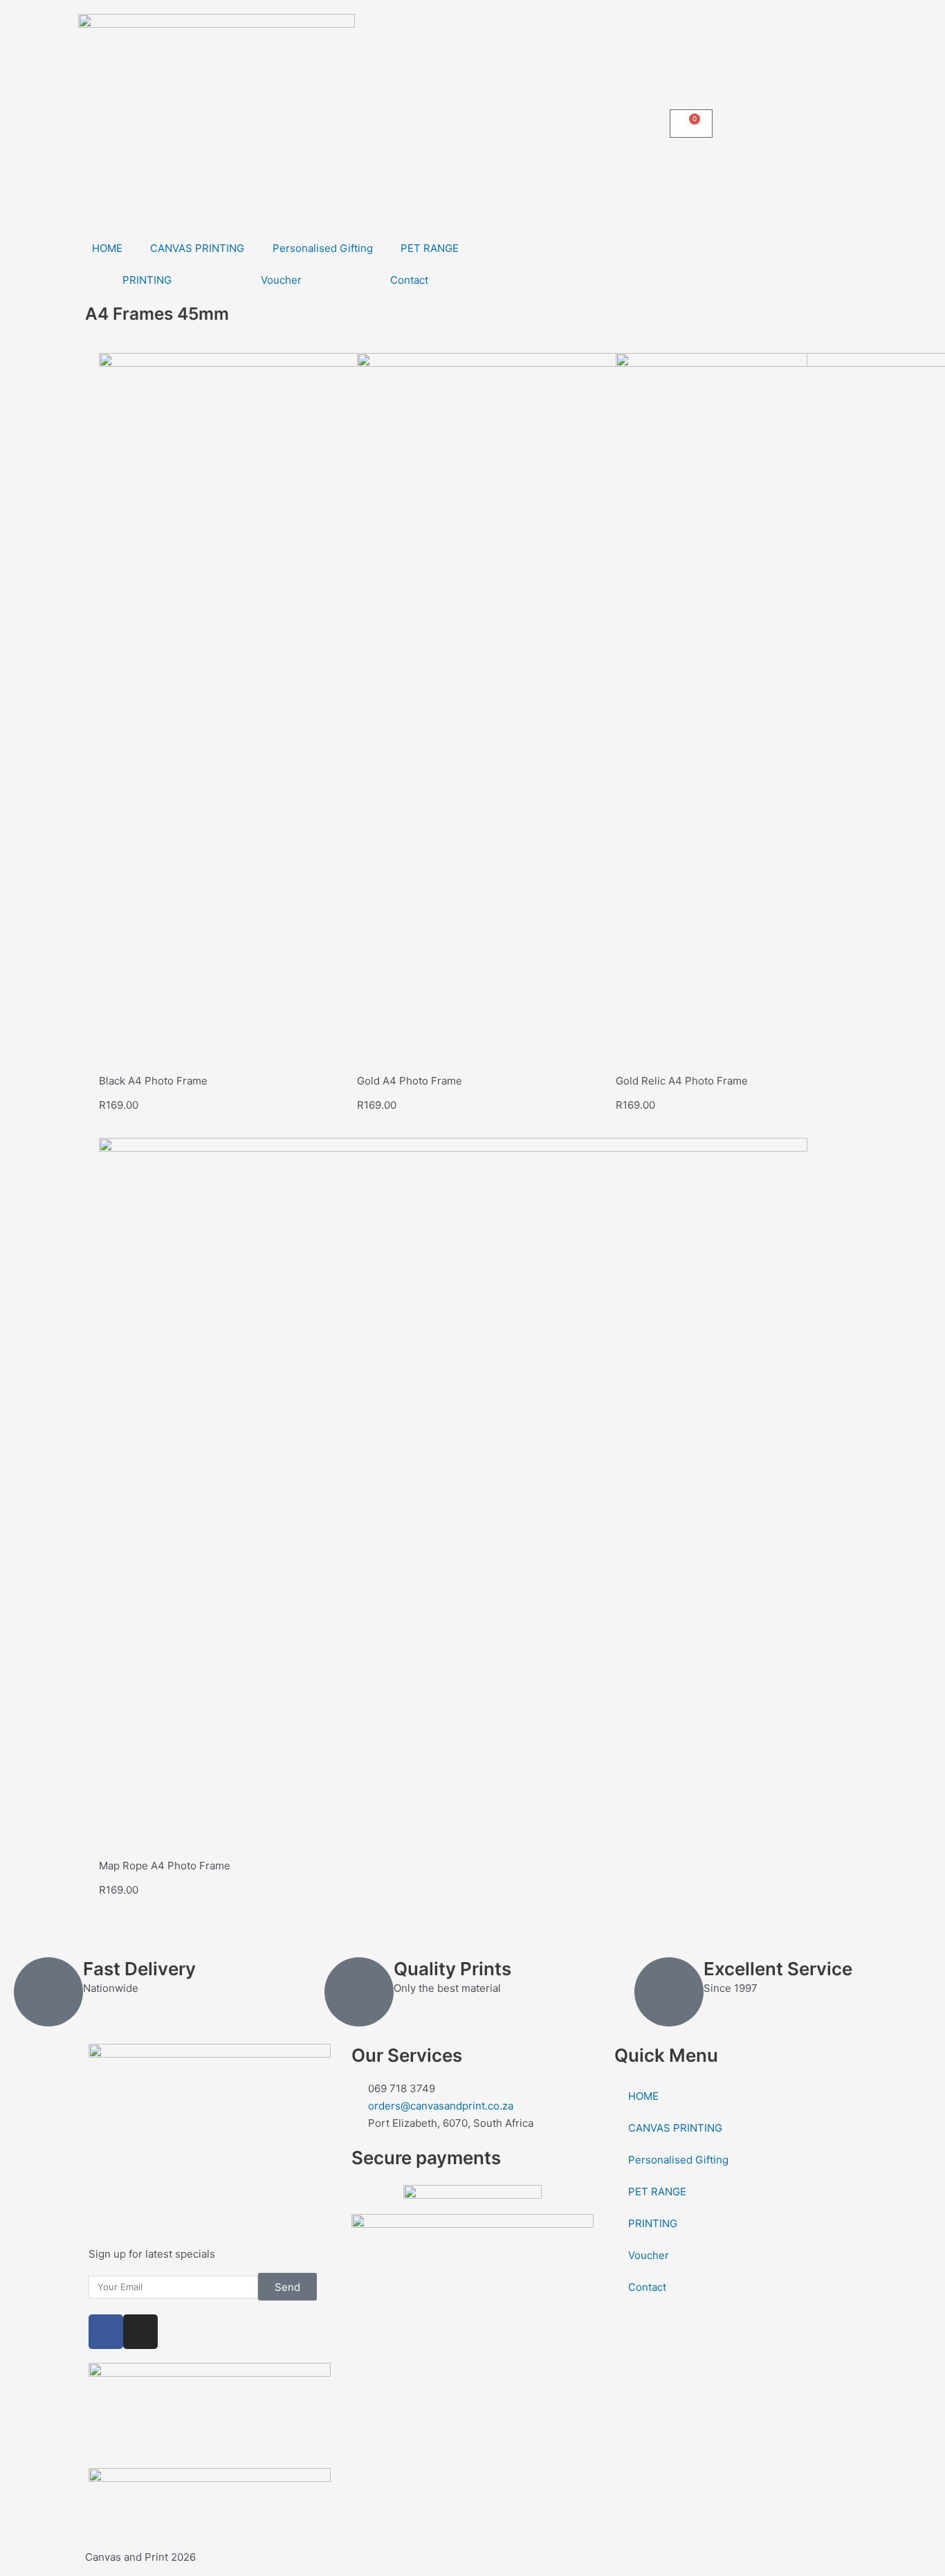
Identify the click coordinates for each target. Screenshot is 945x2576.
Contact (409, 280)
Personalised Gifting (323, 248)
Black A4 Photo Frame (153, 1081)
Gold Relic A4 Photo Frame (682, 1081)
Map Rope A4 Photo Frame (165, 1866)
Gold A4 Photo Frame (410, 1081)
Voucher (281, 280)
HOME (107, 248)
